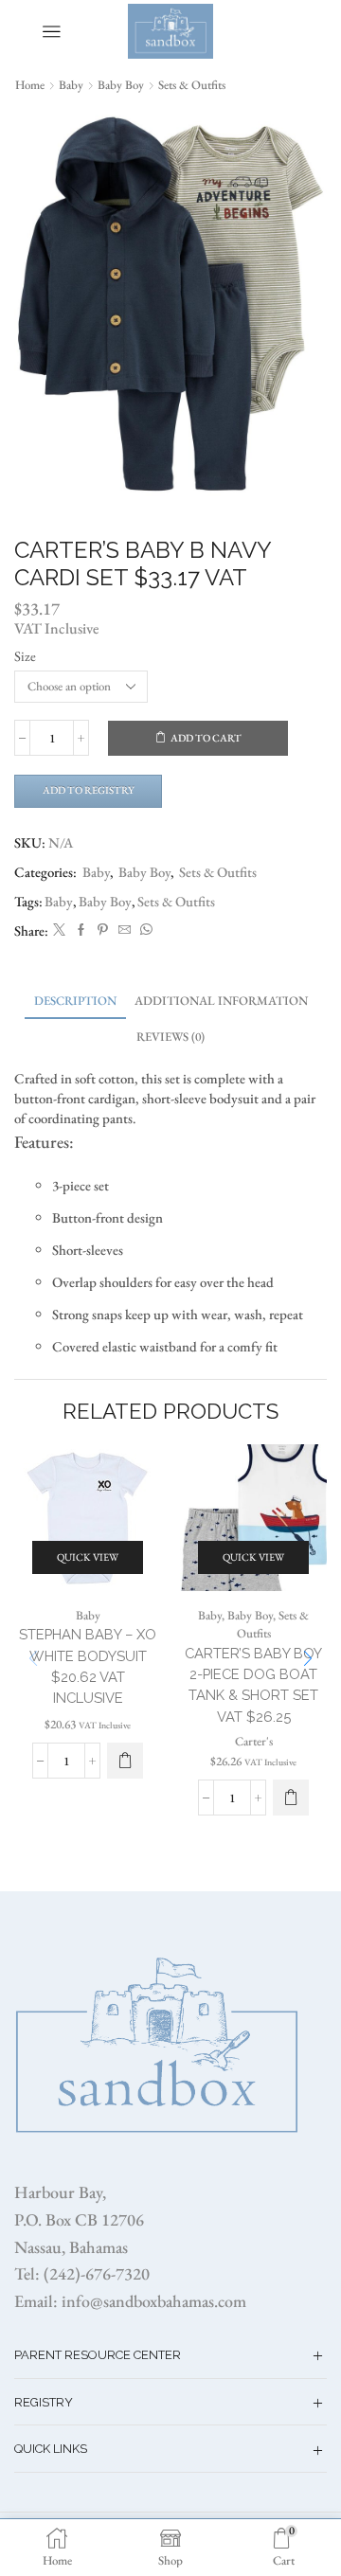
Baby (71, 85)
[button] (308, 1659)
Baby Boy (121, 85)
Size (25, 656)
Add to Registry (89, 790)
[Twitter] (59, 930)
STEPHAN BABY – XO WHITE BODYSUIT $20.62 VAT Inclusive (88, 1666)
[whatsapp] (144, 930)
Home (30, 85)
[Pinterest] (103, 930)
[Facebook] (81, 930)
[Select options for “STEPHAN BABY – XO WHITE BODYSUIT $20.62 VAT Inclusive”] (125, 1761)
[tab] (75, 1001)
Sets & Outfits (192, 85)
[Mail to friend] (125, 930)
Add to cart (206, 738)
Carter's (254, 1741)
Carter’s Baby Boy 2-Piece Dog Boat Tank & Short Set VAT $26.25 (253, 1685)
